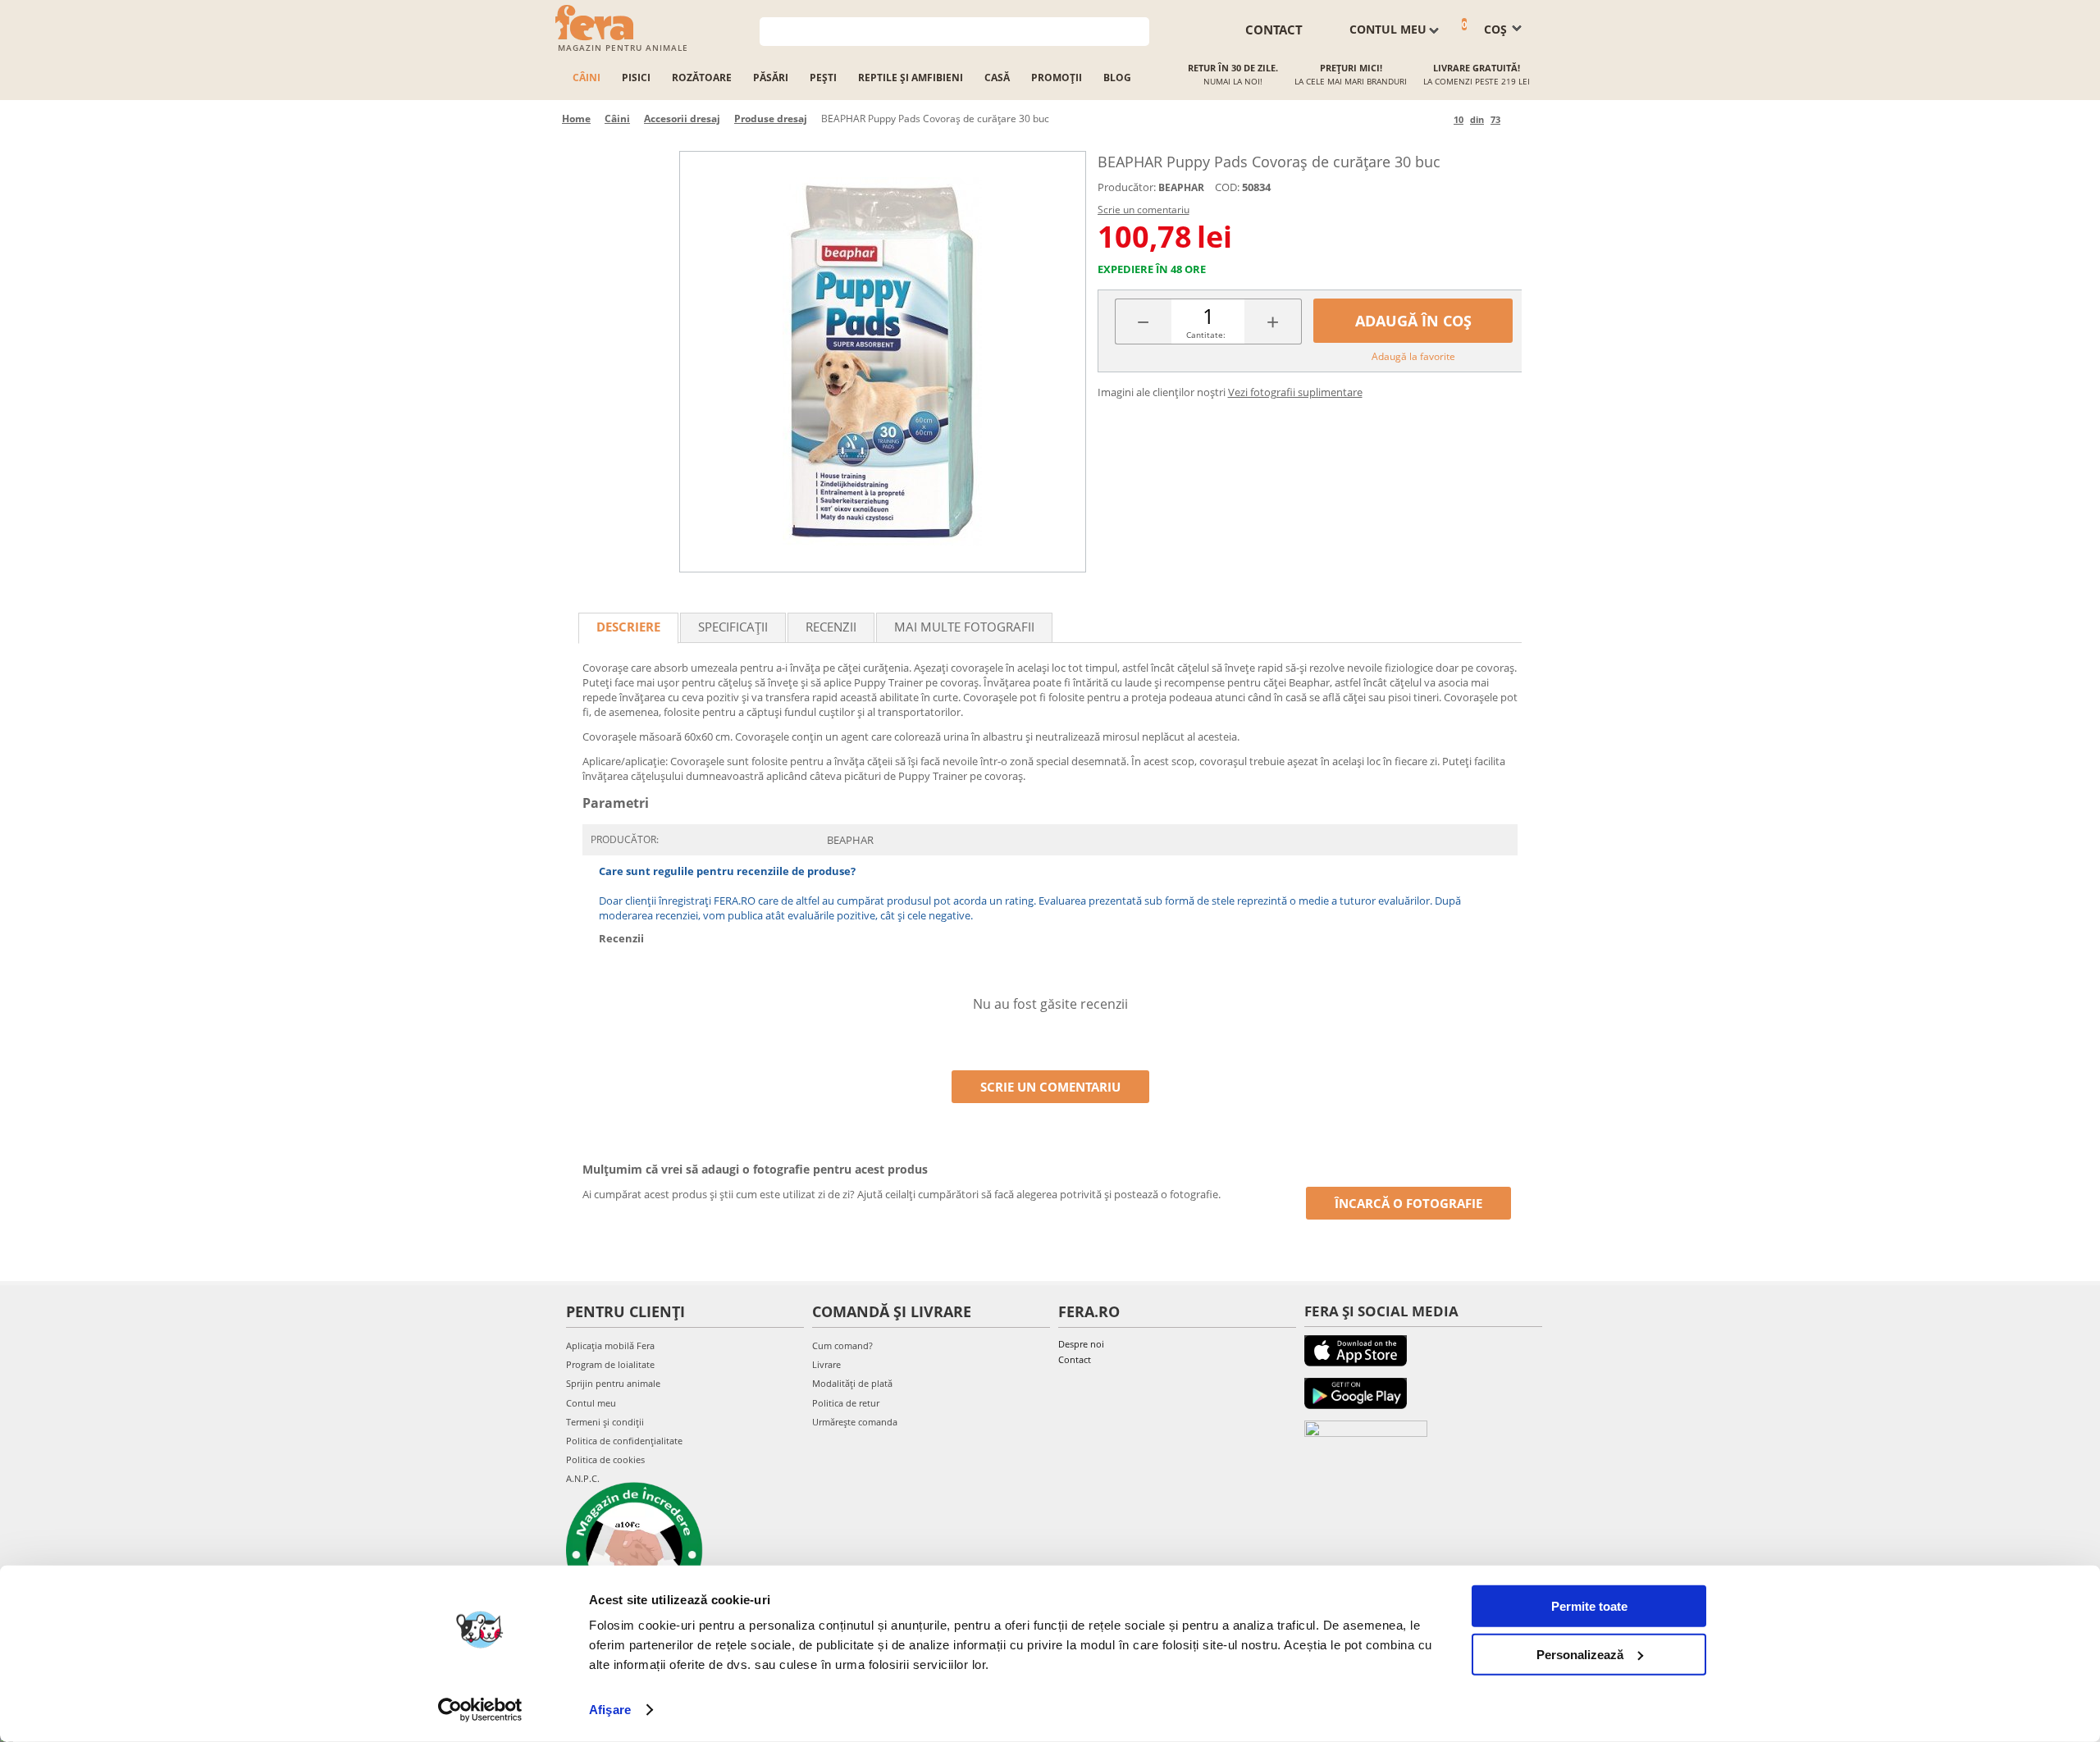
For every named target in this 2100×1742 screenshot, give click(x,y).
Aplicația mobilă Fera (610, 1345)
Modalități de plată (852, 1383)
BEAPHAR (1181, 187)
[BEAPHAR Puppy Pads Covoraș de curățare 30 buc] (883, 362)
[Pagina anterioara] (1438, 119)
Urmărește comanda (855, 1422)
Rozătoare (702, 78)
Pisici (636, 78)
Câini (587, 78)
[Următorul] (1516, 119)
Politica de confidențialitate (624, 1441)
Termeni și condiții (605, 1422)
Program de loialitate (610, 1364)
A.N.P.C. (583, 1478)
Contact (1075, 1359)
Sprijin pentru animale (613, 1383)
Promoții (1057, 78)
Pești (823, 78)
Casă (997, 78)
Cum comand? (842, 1345)
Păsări (771, 78)
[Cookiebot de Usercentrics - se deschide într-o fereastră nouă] (480, 1710)
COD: (1227, 187)
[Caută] (1137, 30)
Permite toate (1589, 1606)
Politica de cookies (605, 1459)
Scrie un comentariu (1144, 210)
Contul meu (591, 1403)
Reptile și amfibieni (911, 78)
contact (1274, 30)
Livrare (826, 1364)
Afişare (610, 1710)
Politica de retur (846, 1403)
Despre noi (1081, 1344)
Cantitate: (1206, 335)
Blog (1117, 78)
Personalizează (1580, 1654)
